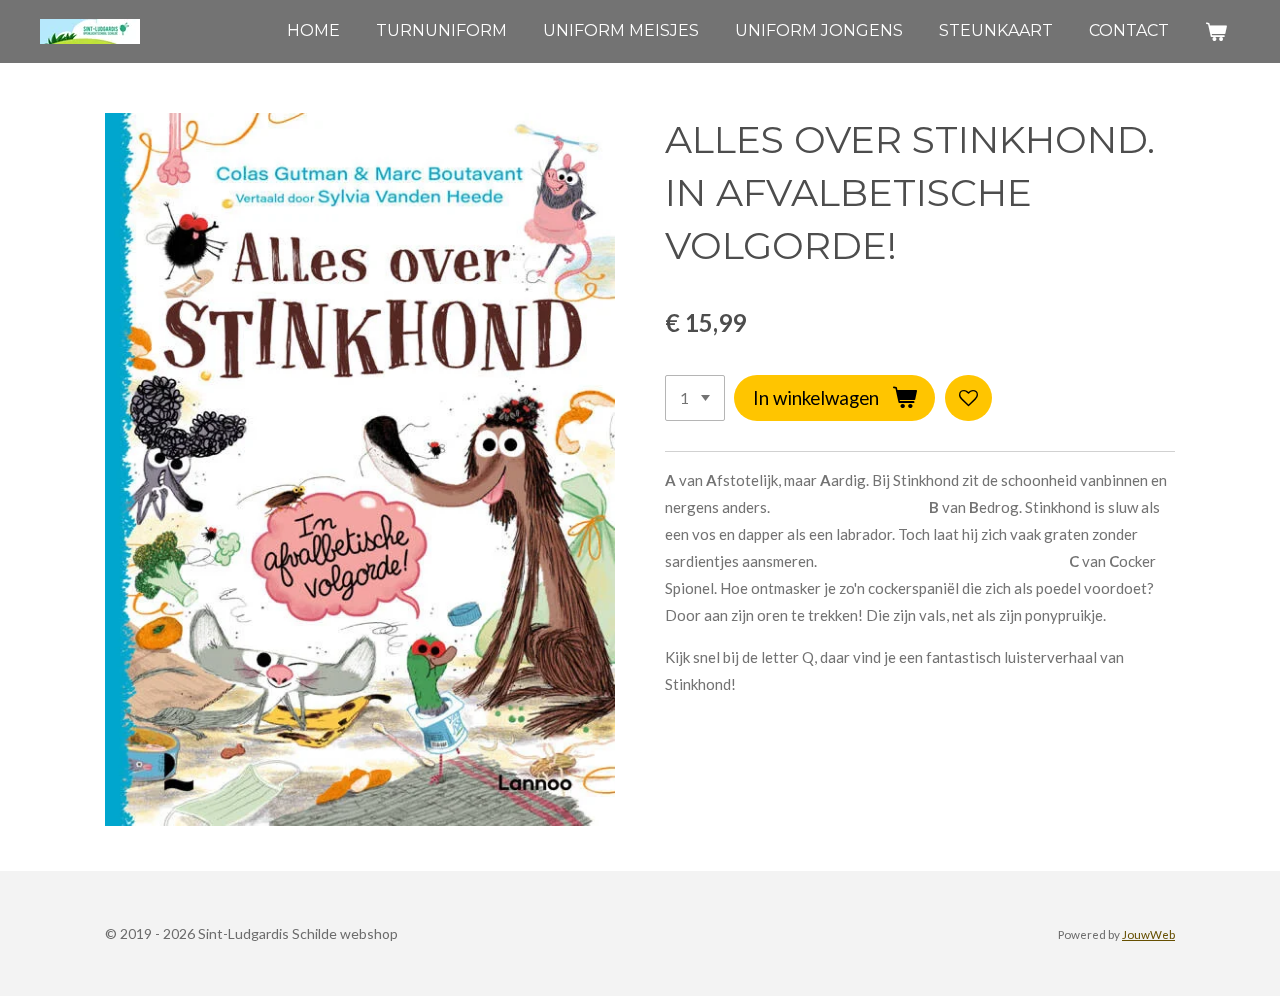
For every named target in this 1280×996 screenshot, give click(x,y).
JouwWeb (1148, 934)
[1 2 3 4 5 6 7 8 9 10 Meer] (695, 398)
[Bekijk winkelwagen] (1216, 31)
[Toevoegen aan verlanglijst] (968, 398)
